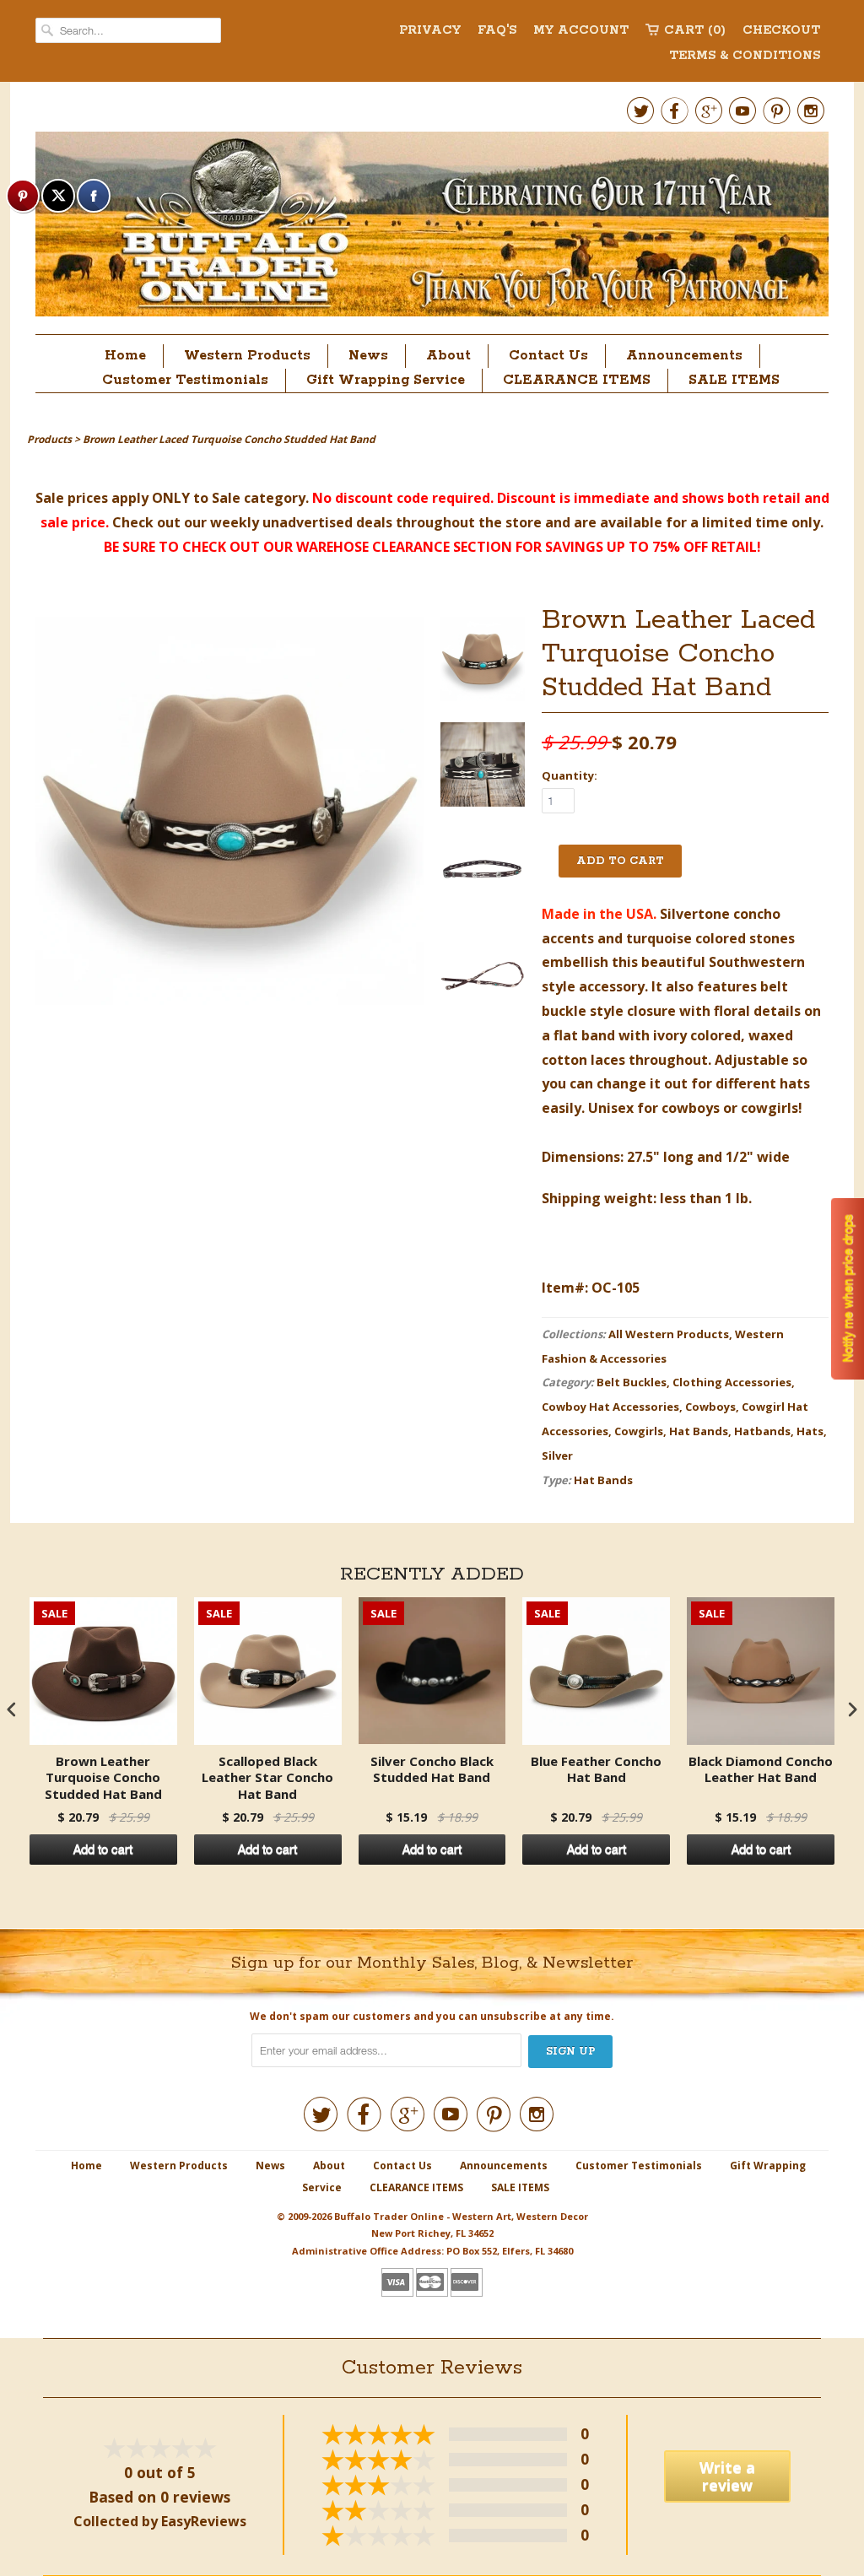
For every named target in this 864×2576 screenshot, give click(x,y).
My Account (581, 30)
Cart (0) (695, 30)
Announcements (684, 356)
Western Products (247, 356)
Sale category (259, 498)
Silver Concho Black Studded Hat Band (432, 1770)
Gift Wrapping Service (386, 380)
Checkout (781, 30)
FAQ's (497, 30)
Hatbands (762, 1431)
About (448, 356)
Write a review (727, 2476)
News (368, 356)
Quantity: (570, 775)
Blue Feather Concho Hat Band (596, 1770)
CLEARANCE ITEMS (577, 380)
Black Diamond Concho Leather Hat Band (761, 1770)
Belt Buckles (632, 1382)
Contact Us (548, 356)
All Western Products (669, 1334)
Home (125, 356)
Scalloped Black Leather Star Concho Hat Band (267, 1778)
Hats (810, 1431)
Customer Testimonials (185, 380)
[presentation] (12, 1710)
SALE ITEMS (734, 380)
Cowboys (710, 1407)
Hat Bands (699, 1431)
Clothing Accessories (732, 1382)
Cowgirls (639, 1431)
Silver (557, 1455)
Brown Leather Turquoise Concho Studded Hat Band (103, 1778)
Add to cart (103, 1850)
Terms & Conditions (745, 56)
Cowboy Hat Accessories (610, 1407)
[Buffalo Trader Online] (432, 229)
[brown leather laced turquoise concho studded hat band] (483, 663)
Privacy (430, 30)
